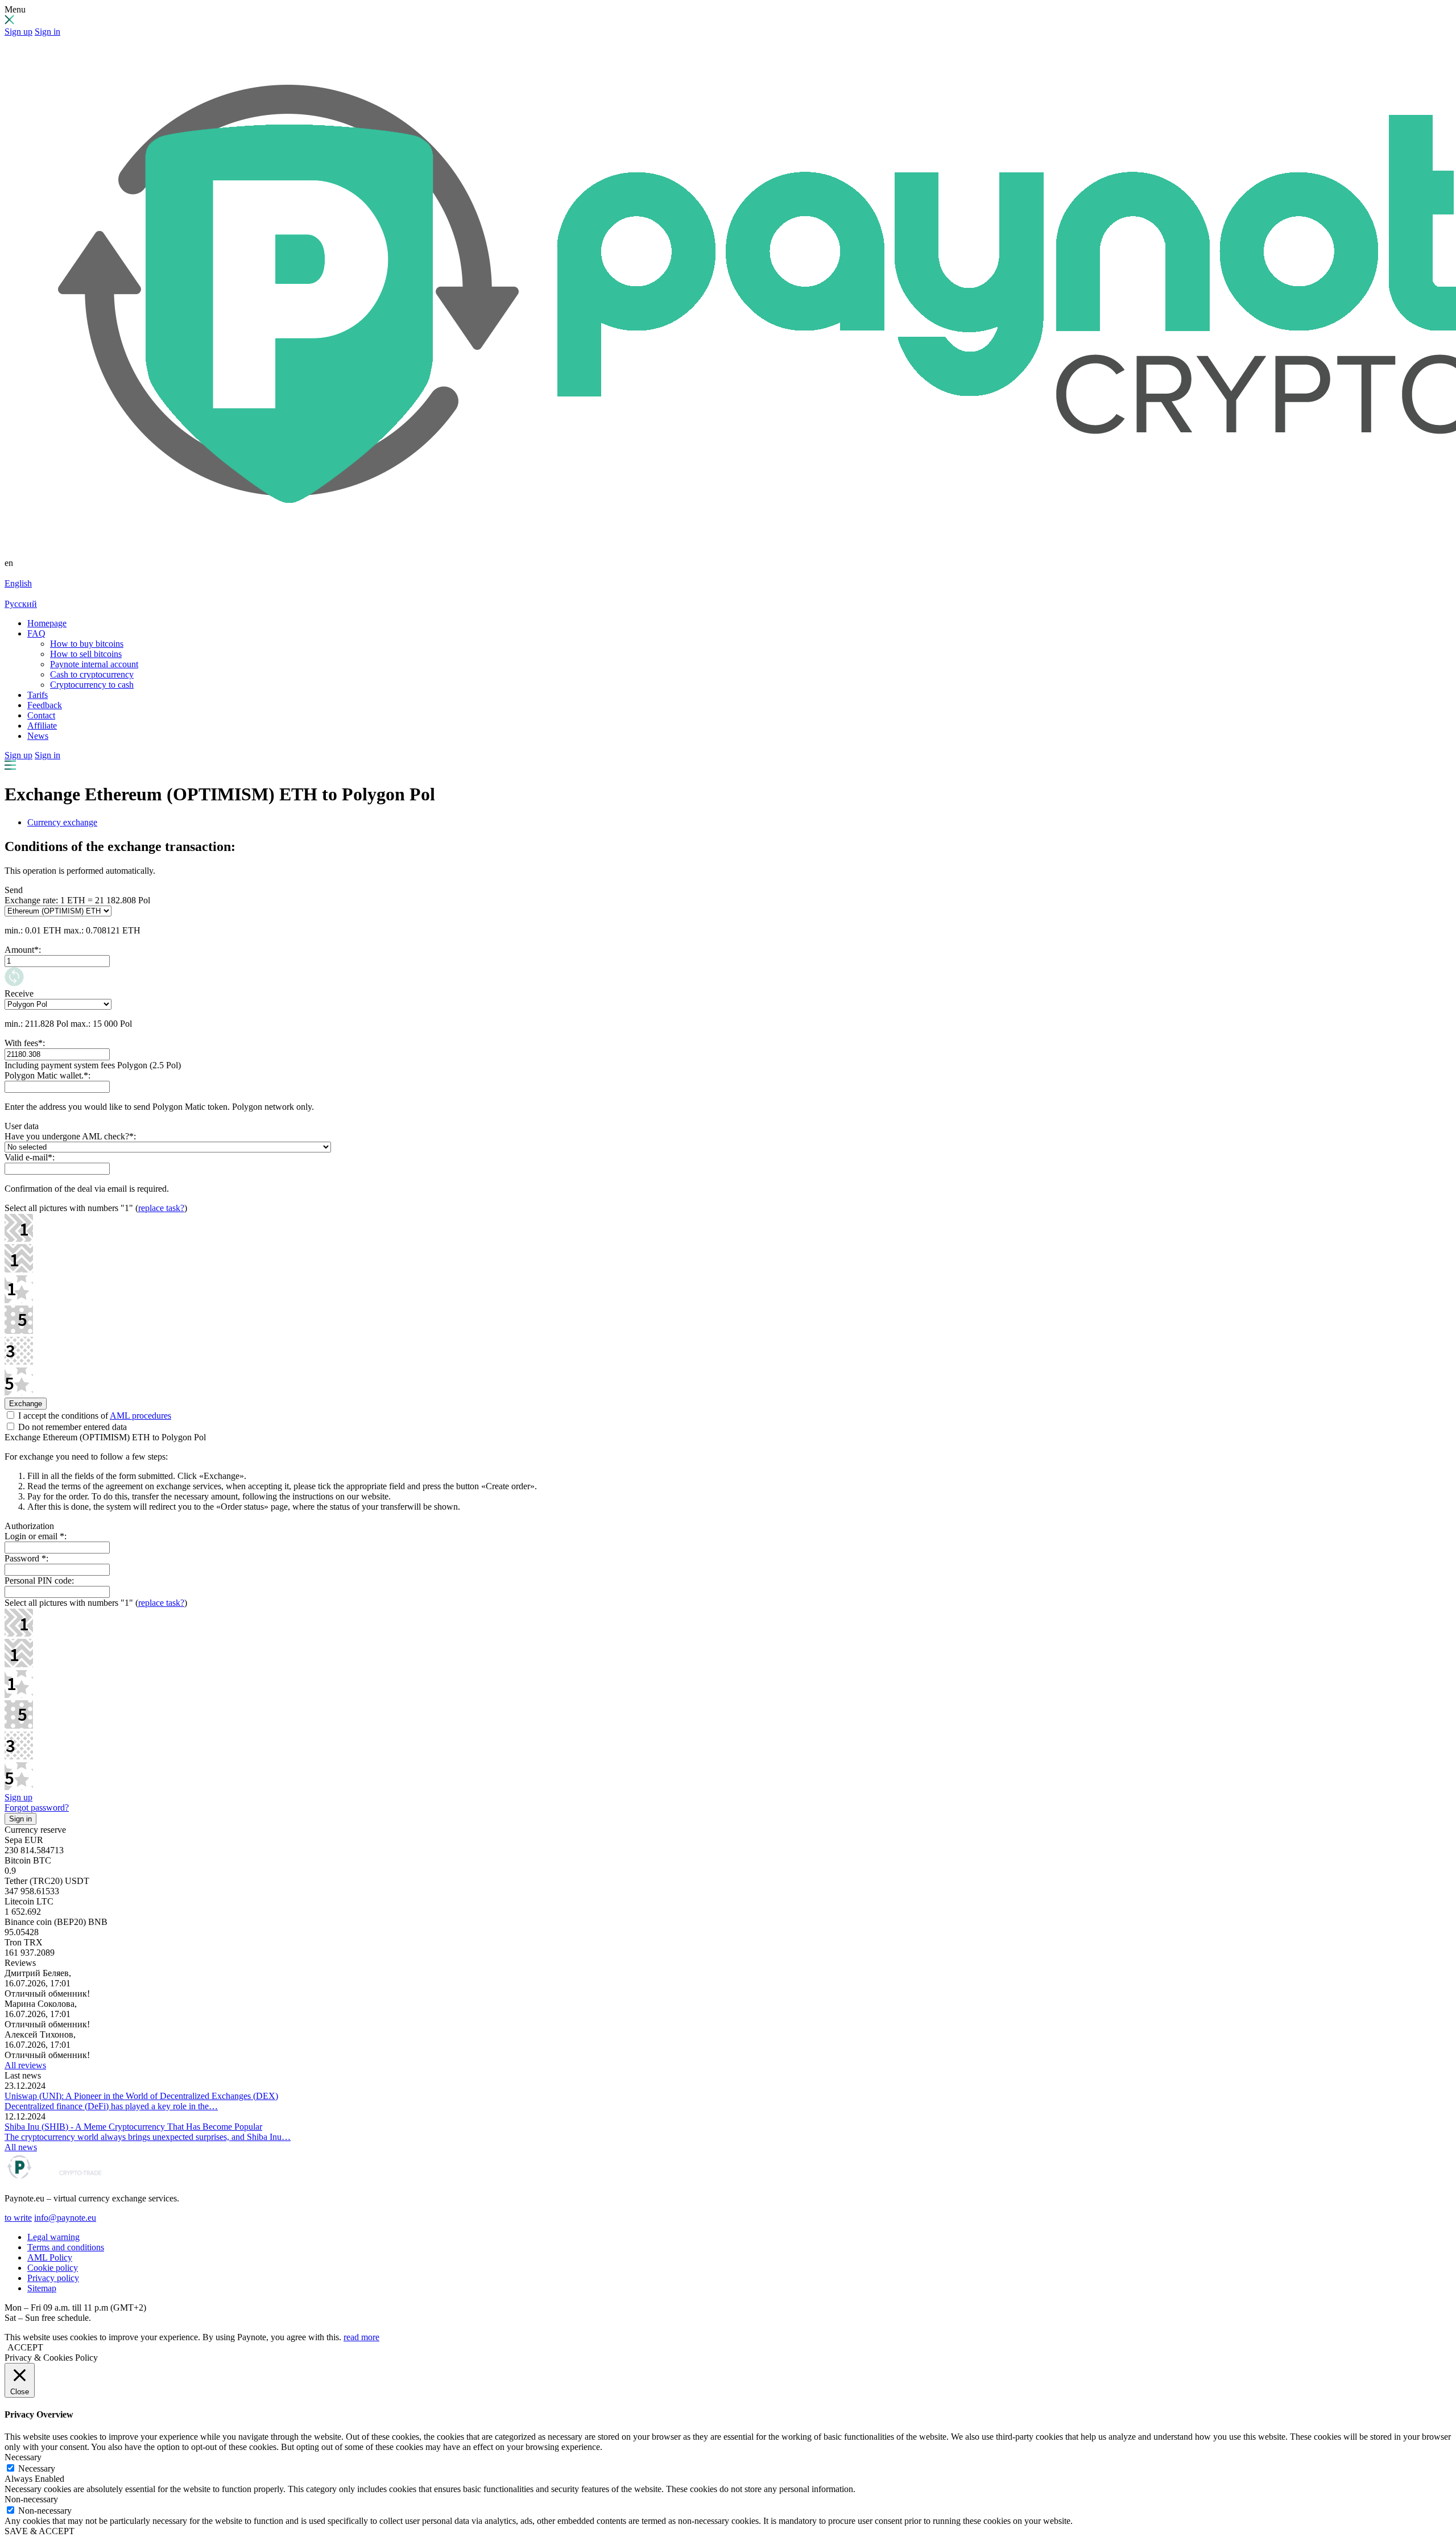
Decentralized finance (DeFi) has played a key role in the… (111, 2106)
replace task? (161, 1208)
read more (361, 2337)
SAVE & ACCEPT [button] (40, 2531)
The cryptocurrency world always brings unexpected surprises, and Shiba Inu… (148, 2137)
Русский (21, 604)
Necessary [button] (23, 2457)
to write (18, 2218)
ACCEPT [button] (25, 2347)
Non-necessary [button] (31, 2499)
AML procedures (140, 1416)
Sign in (47, 32)
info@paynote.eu (65, 2218)
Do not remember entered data (71, 1427)
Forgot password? (37, 1807)
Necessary (37, 2468)
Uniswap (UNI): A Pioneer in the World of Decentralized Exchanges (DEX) (141, 2096)
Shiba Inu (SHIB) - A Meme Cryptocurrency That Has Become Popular (133, 2127)
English (18, 583)
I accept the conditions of (94, 1416)
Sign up (18, 32)
